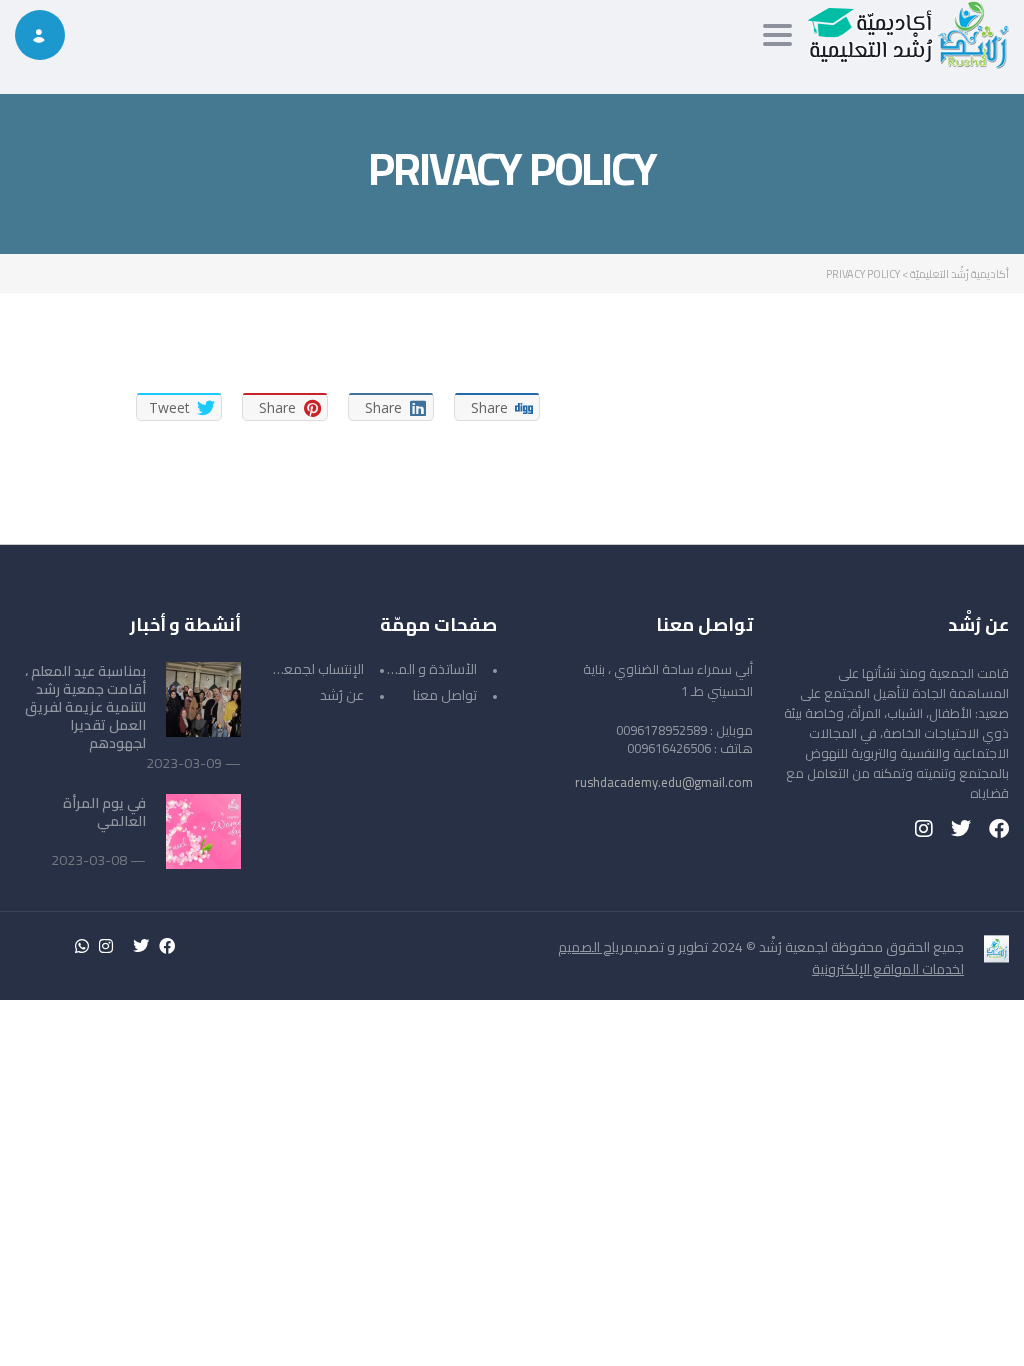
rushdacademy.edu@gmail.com (664, 782)
